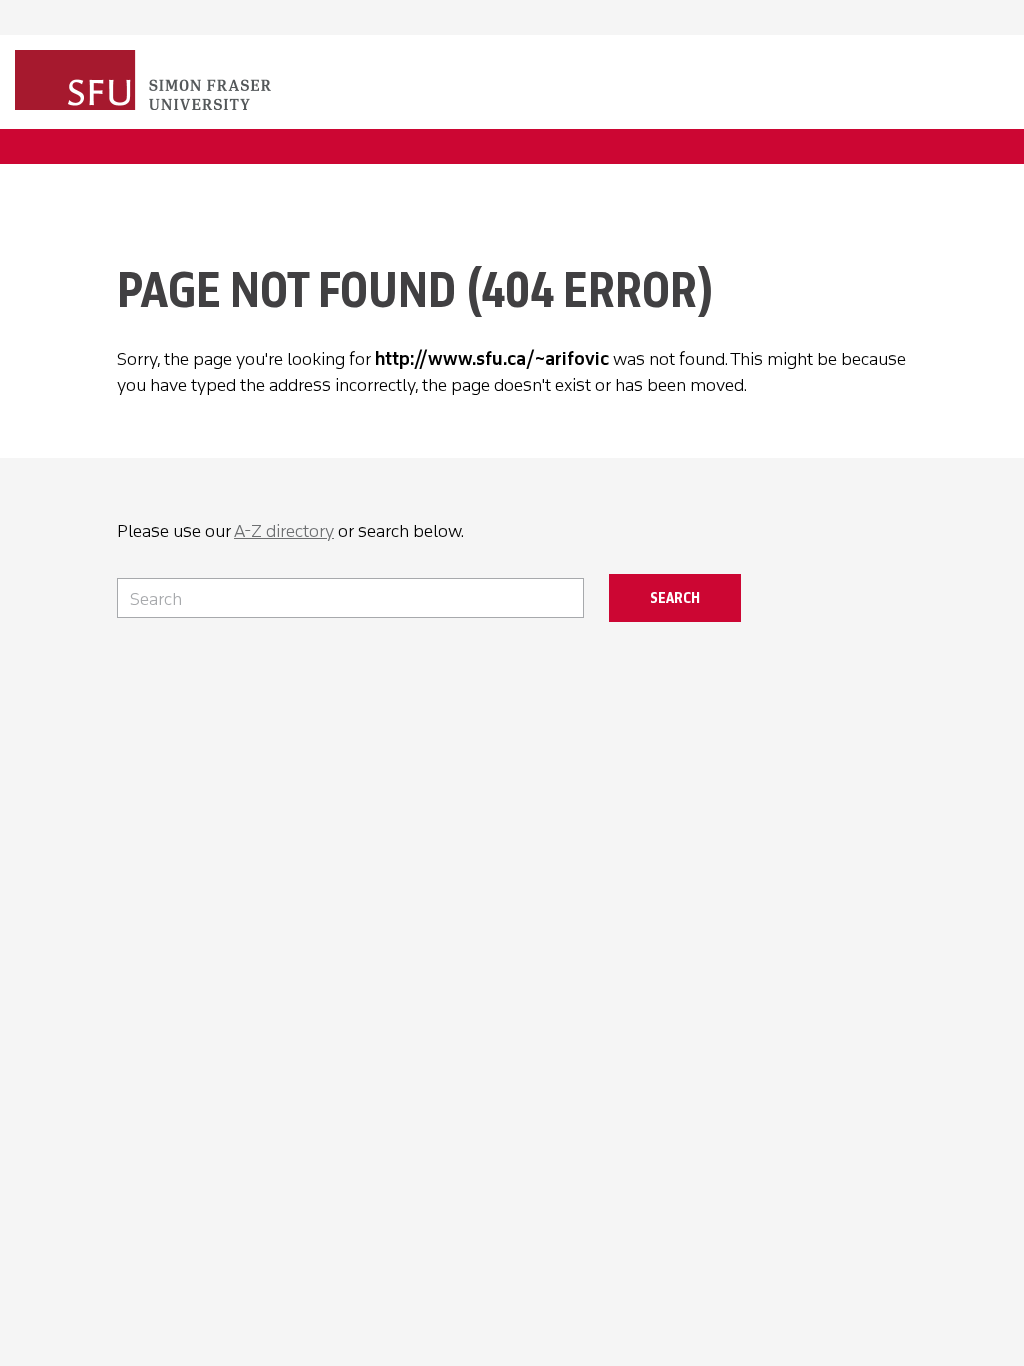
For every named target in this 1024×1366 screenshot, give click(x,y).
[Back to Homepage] (145, 82)
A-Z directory (284, 531)
